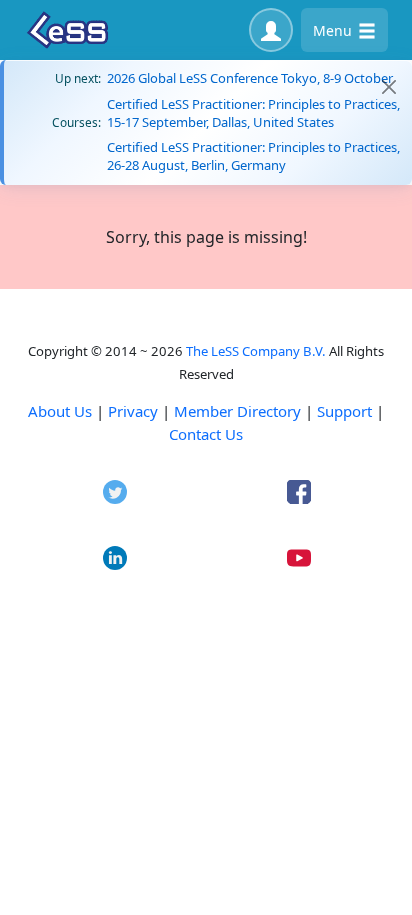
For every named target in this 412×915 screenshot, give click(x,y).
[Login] (271, 30)
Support (344, 411)
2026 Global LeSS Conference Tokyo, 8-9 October (250, 78)
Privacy (133, 411)
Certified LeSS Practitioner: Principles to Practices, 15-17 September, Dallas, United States (253, 113)
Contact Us (206, 434)
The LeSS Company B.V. (256, 351)
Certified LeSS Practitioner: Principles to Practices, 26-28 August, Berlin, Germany (253, 156)
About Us (60, 411)
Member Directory (237, 411)
